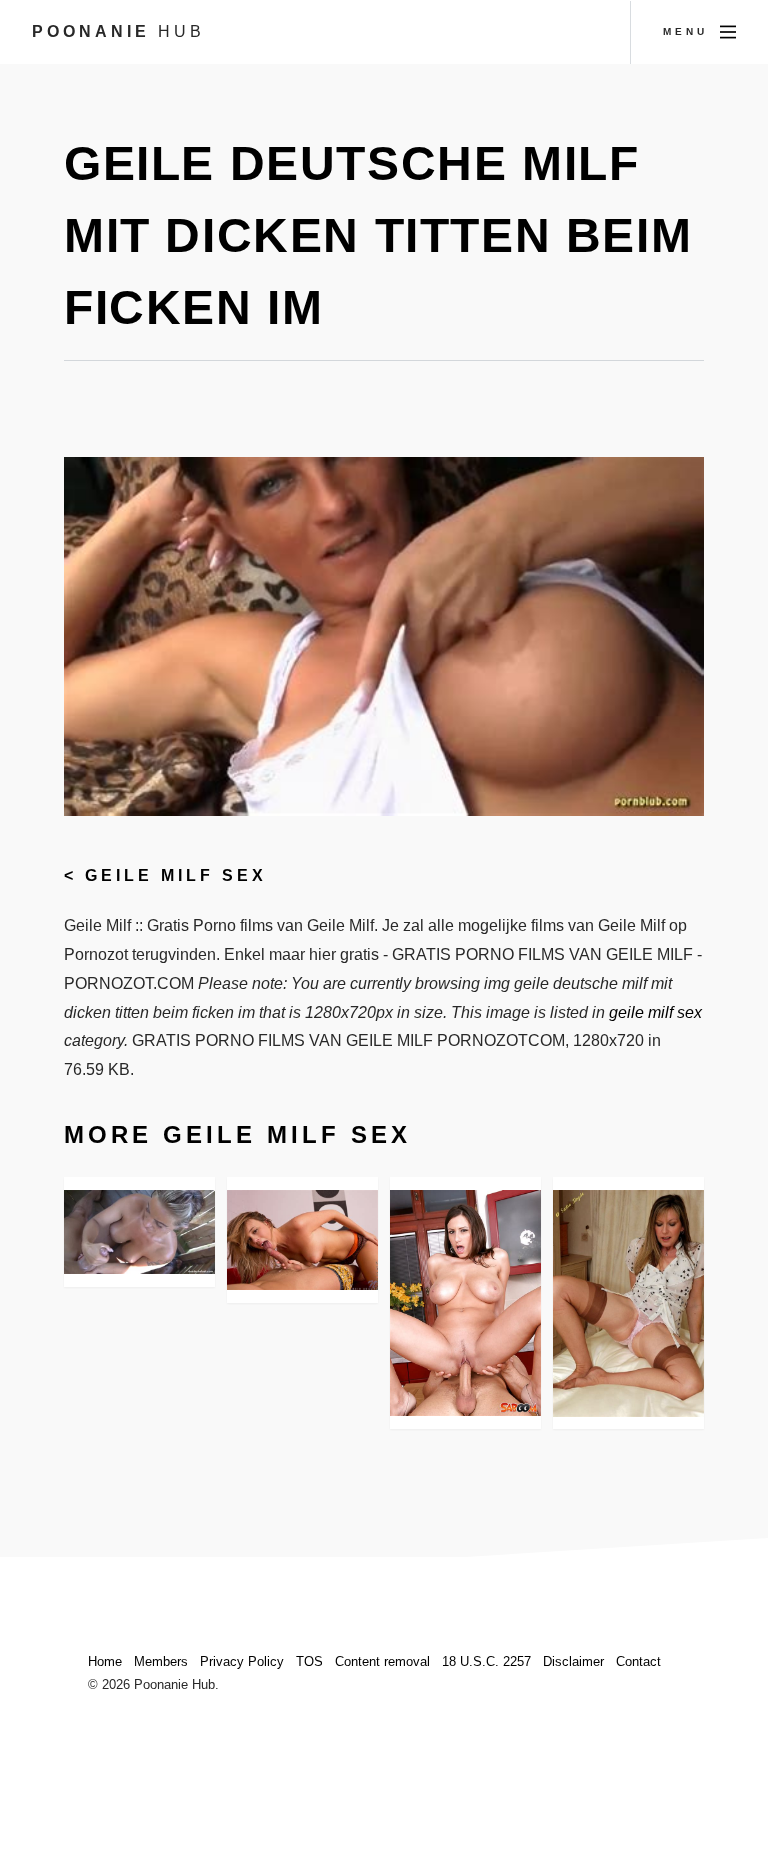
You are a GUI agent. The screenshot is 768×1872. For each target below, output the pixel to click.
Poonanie (118, 31)
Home (105, 1661)
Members (161, 1661)
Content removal (382, 1661)
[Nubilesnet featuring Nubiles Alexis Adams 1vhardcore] (302, 1240)
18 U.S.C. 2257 (486, 1661)
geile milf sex (176, 875)
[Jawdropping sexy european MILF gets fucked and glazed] (465, 1303)
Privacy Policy (242, 1661)
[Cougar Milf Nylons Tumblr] (628, 1303)
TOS (309, 1661)
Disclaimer (573, 1661)
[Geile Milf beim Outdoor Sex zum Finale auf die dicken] (139, 1232)
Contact (638, 1661)
